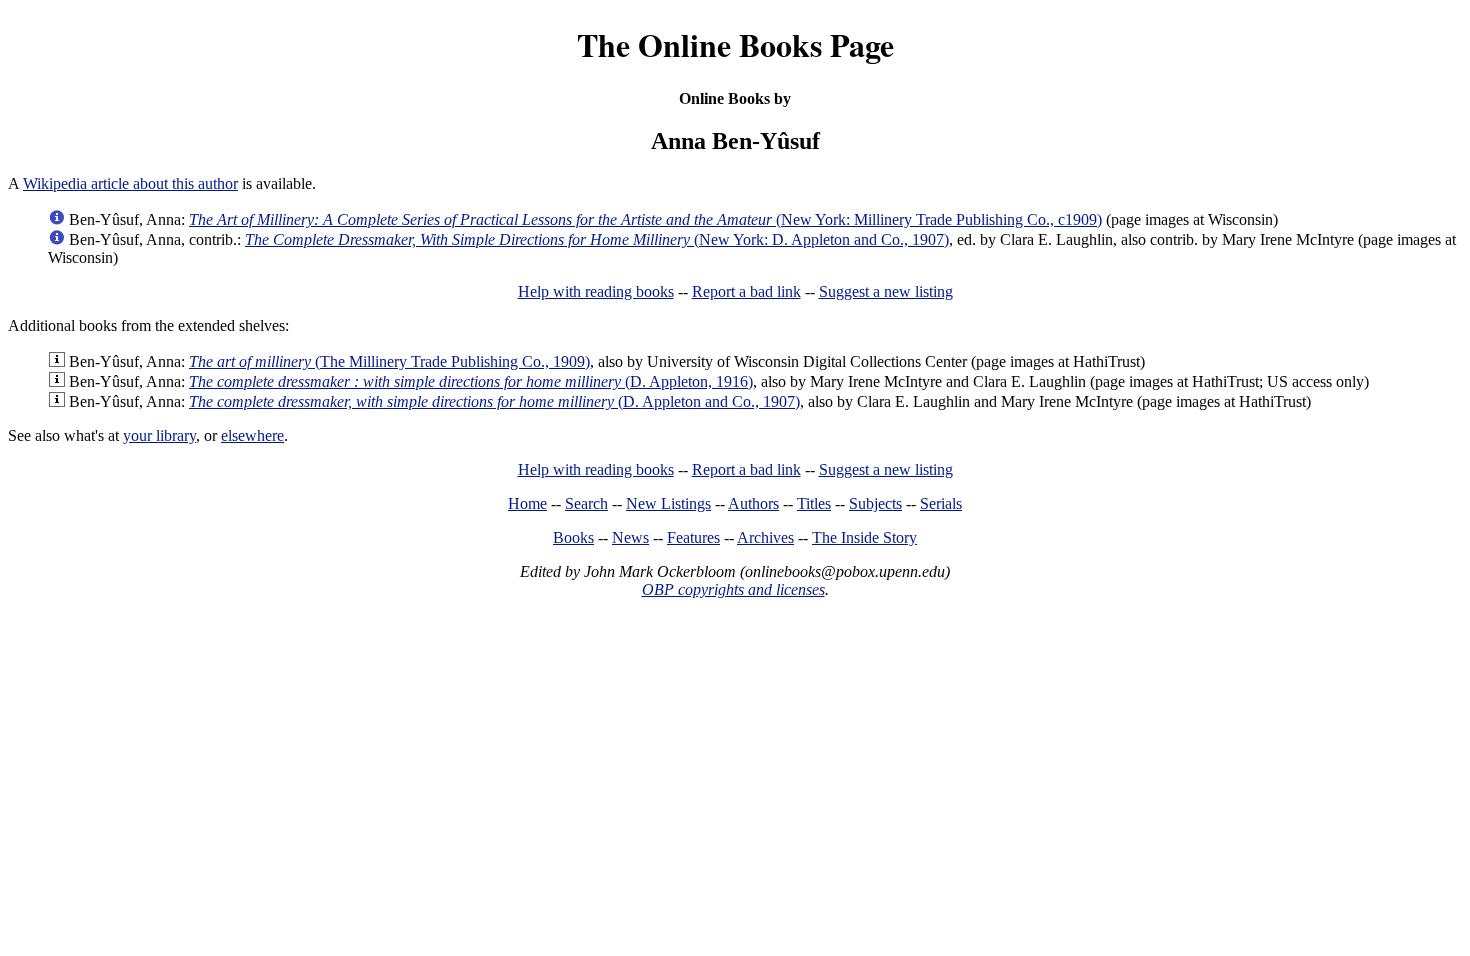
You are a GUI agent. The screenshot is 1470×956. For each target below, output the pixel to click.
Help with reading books (596, 291)
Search (586, 503)
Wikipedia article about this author (130, 183)
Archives (765, 537)
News (630, 537)
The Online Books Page (735, 44)
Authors (753, 503)
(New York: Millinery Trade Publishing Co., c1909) (645, 219)
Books (573, 537)
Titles (814, 503)
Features (693, 537)
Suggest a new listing (886, 291)
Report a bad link (746, 291)
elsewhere (252, 435)
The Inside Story (864, 537)
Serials (941, 503)
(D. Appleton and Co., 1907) (494, 401)
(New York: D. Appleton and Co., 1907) (597, 239)
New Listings (668, 503)
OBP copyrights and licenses (733, 589)
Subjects (875, 503)
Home (527, 503)
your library (159, 435)
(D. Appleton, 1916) (471, 381)
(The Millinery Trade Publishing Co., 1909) (389, 361)
